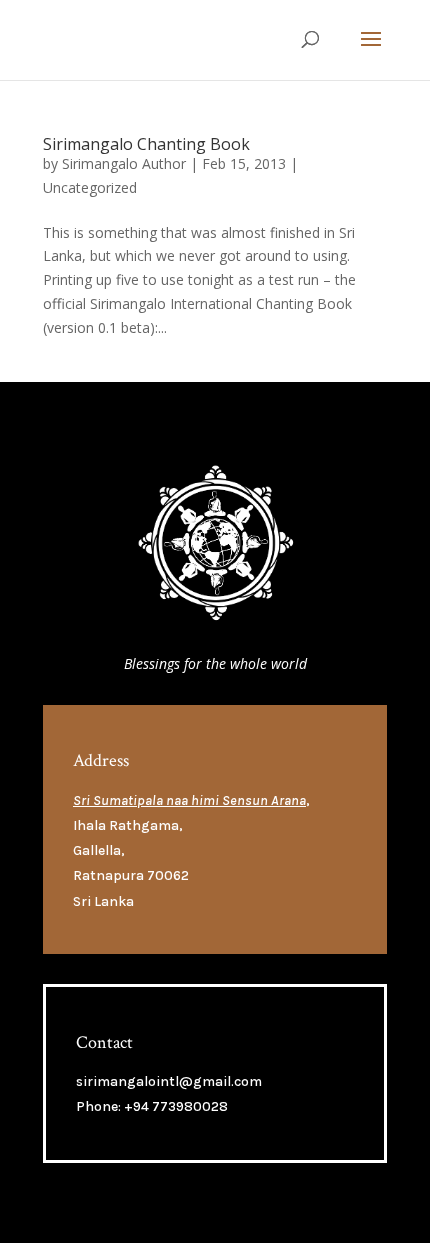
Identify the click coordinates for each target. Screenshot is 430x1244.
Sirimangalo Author (124, 163)
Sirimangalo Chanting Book (146, 144)
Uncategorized (90, 187)
